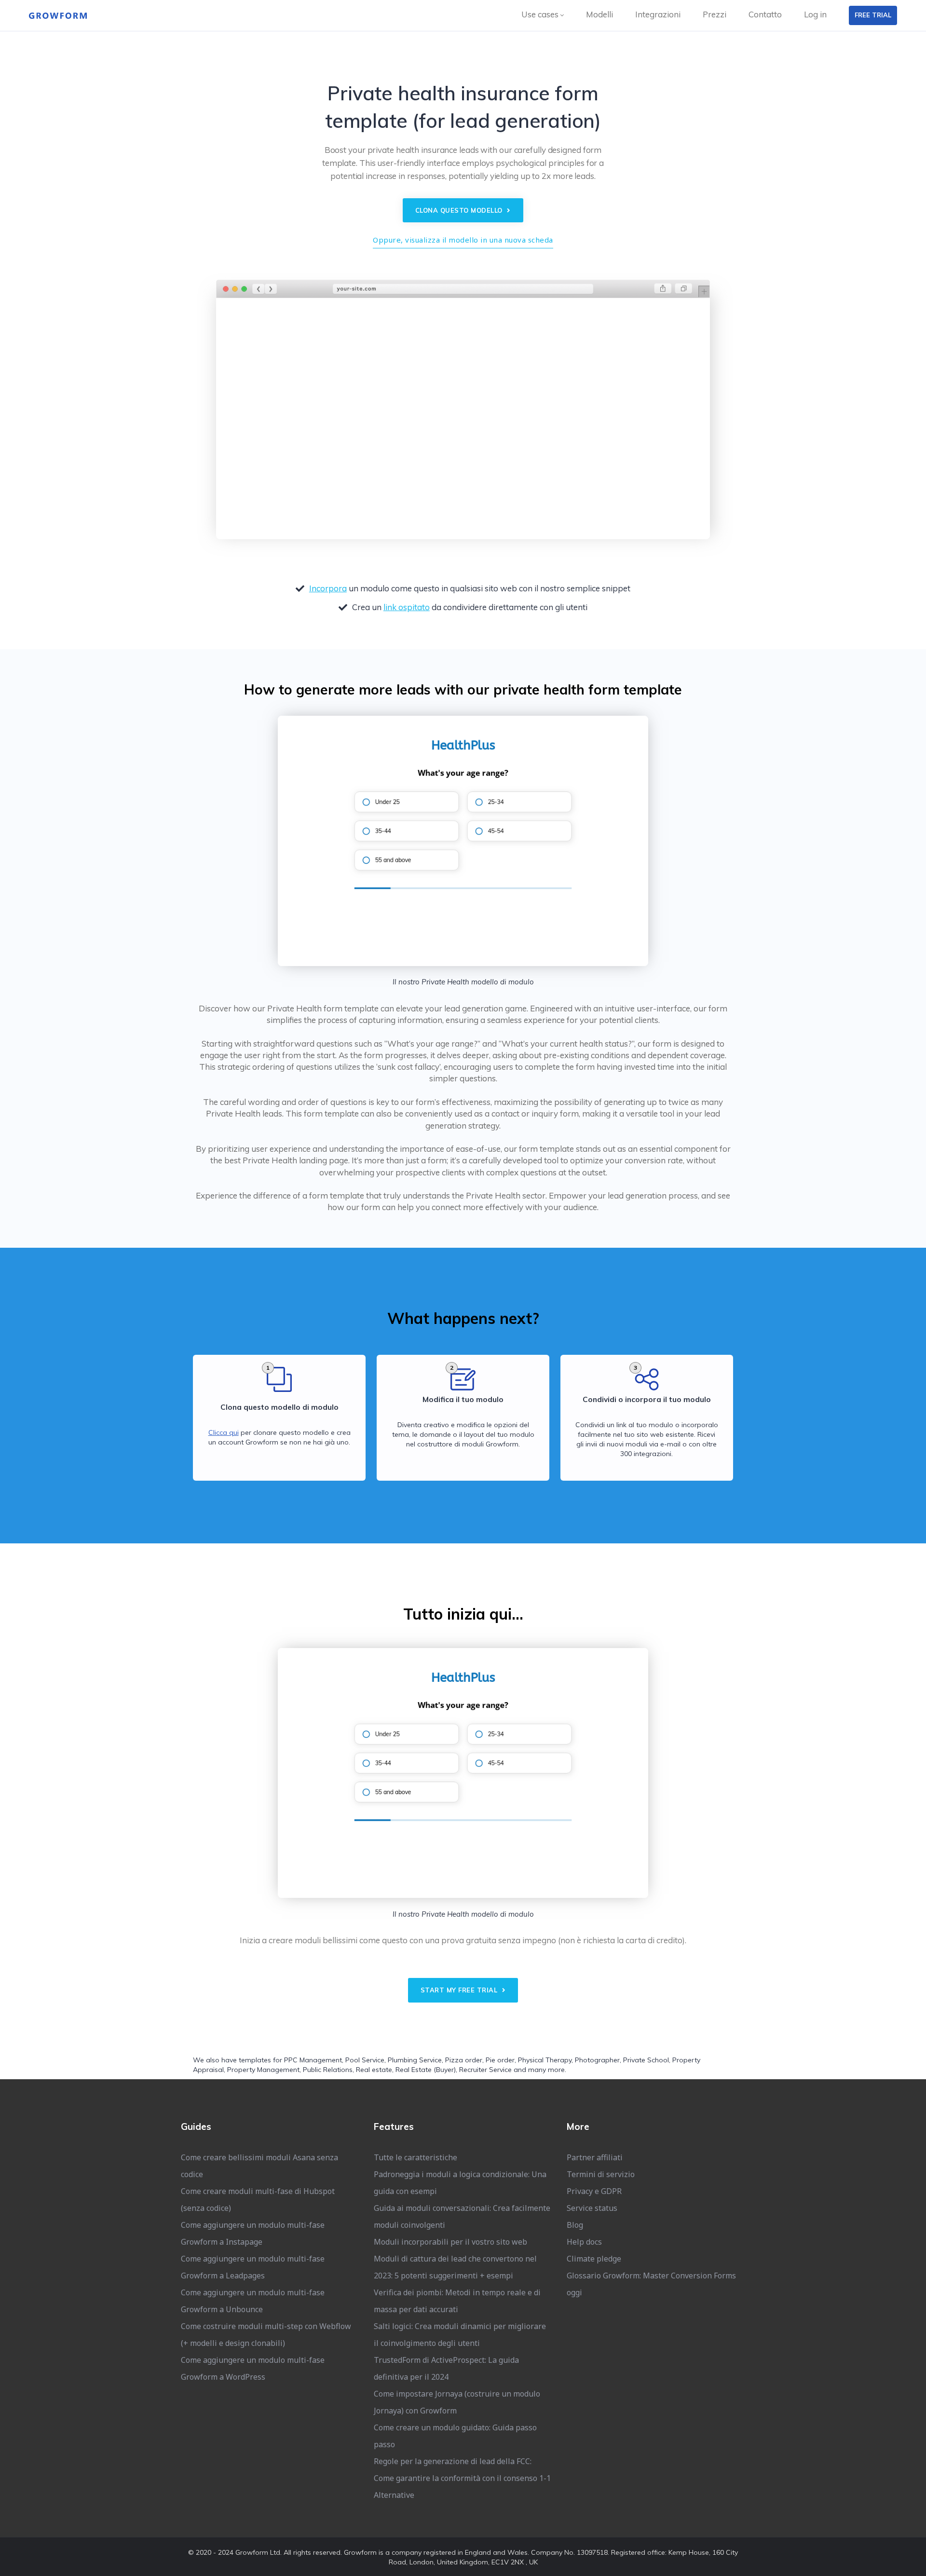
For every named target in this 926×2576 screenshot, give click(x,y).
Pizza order (464, 2060)
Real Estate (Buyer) (426, 2070)
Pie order (500, 2060)
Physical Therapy (545, 2060)
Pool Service (365, 2060)
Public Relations (328, 2070)
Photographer (597, 2060)
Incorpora (328, 588)
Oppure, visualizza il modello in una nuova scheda (463, 240)
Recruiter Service (485, 2070)
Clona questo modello (460, 210)
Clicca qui (224, 1432)
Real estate (374, 2070)
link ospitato (407, 607)
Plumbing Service (415, 2060)
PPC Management (313, 2060)
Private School (646, 2060)
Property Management (263, 2070)
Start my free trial (460, 1990)
